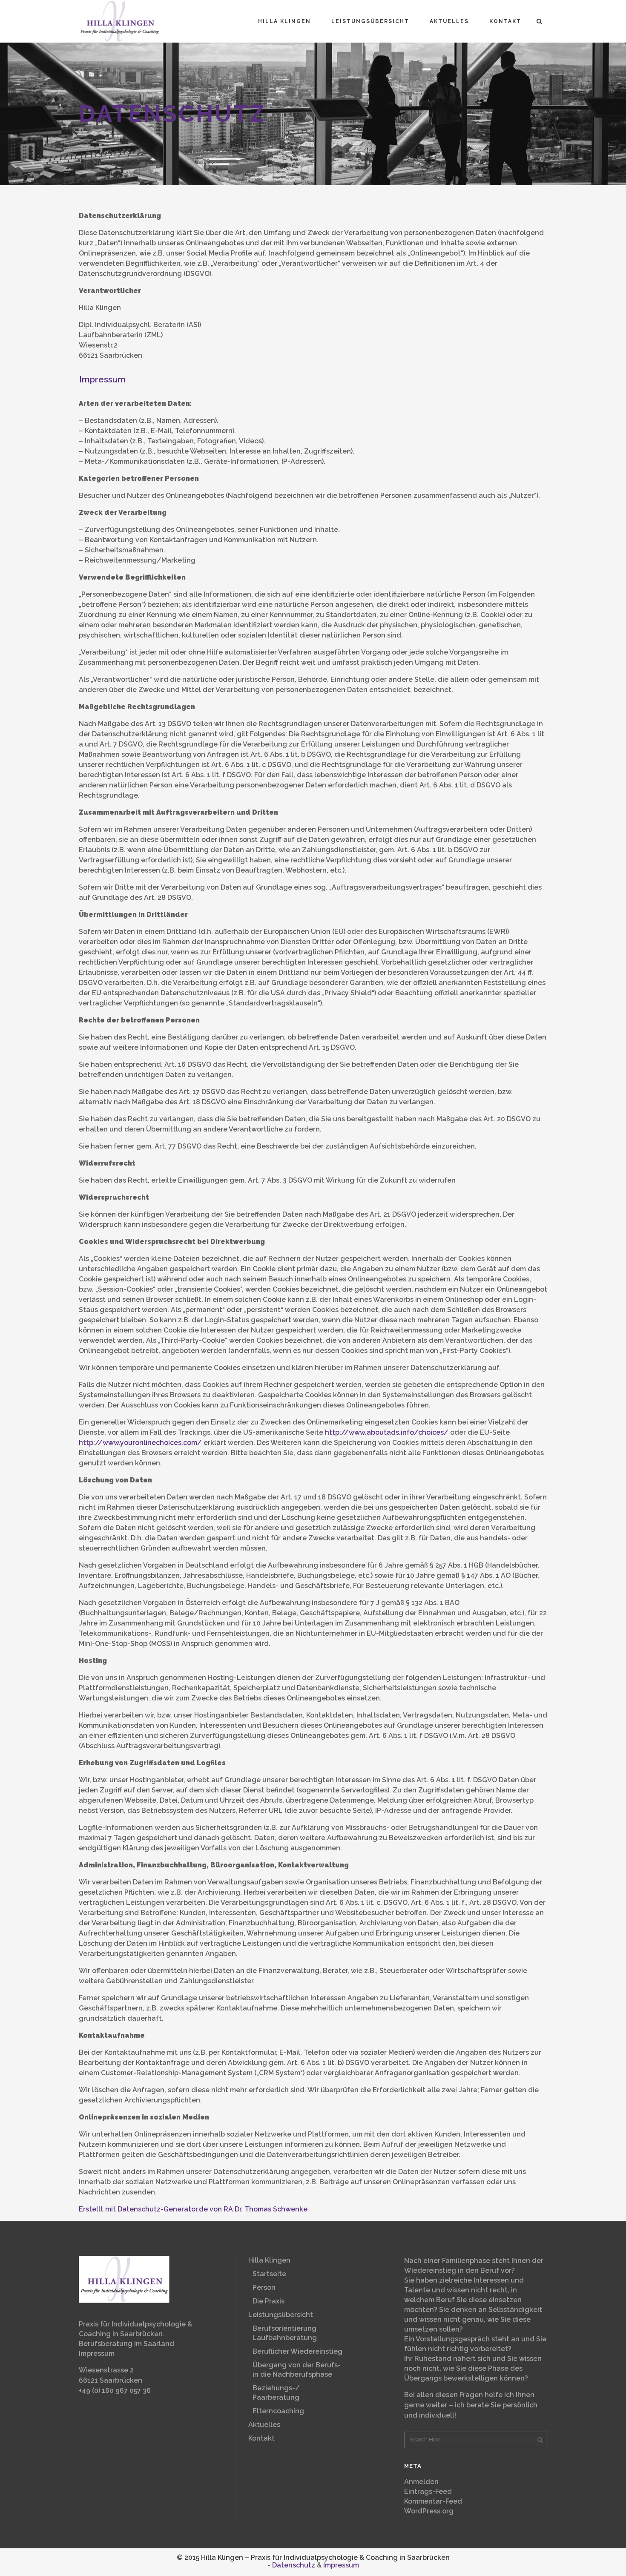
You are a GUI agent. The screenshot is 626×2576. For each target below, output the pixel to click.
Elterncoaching (278, 2411)
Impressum (102, 379)
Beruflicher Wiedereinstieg (297, 2351)
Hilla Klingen (269, 2260)
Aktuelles (264, 2425)
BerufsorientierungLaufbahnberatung (285, 2333)
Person (264, 2287)
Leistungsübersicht (281, 2315)
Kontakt (261, 2438)
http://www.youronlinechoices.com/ (140, 1443)
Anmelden (421, 2482)
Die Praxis (268, 2301)
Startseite (269, 2274)
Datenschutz (294, 2565)
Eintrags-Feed (428, 2491)
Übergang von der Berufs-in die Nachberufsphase (297, 2370)
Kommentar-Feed (433, 2501)
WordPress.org (429, 2511)
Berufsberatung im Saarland (126, 2344)
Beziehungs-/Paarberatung (276, 2393)
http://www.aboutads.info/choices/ (387, 1432)
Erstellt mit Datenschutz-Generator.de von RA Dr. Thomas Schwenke (193, 2209)
